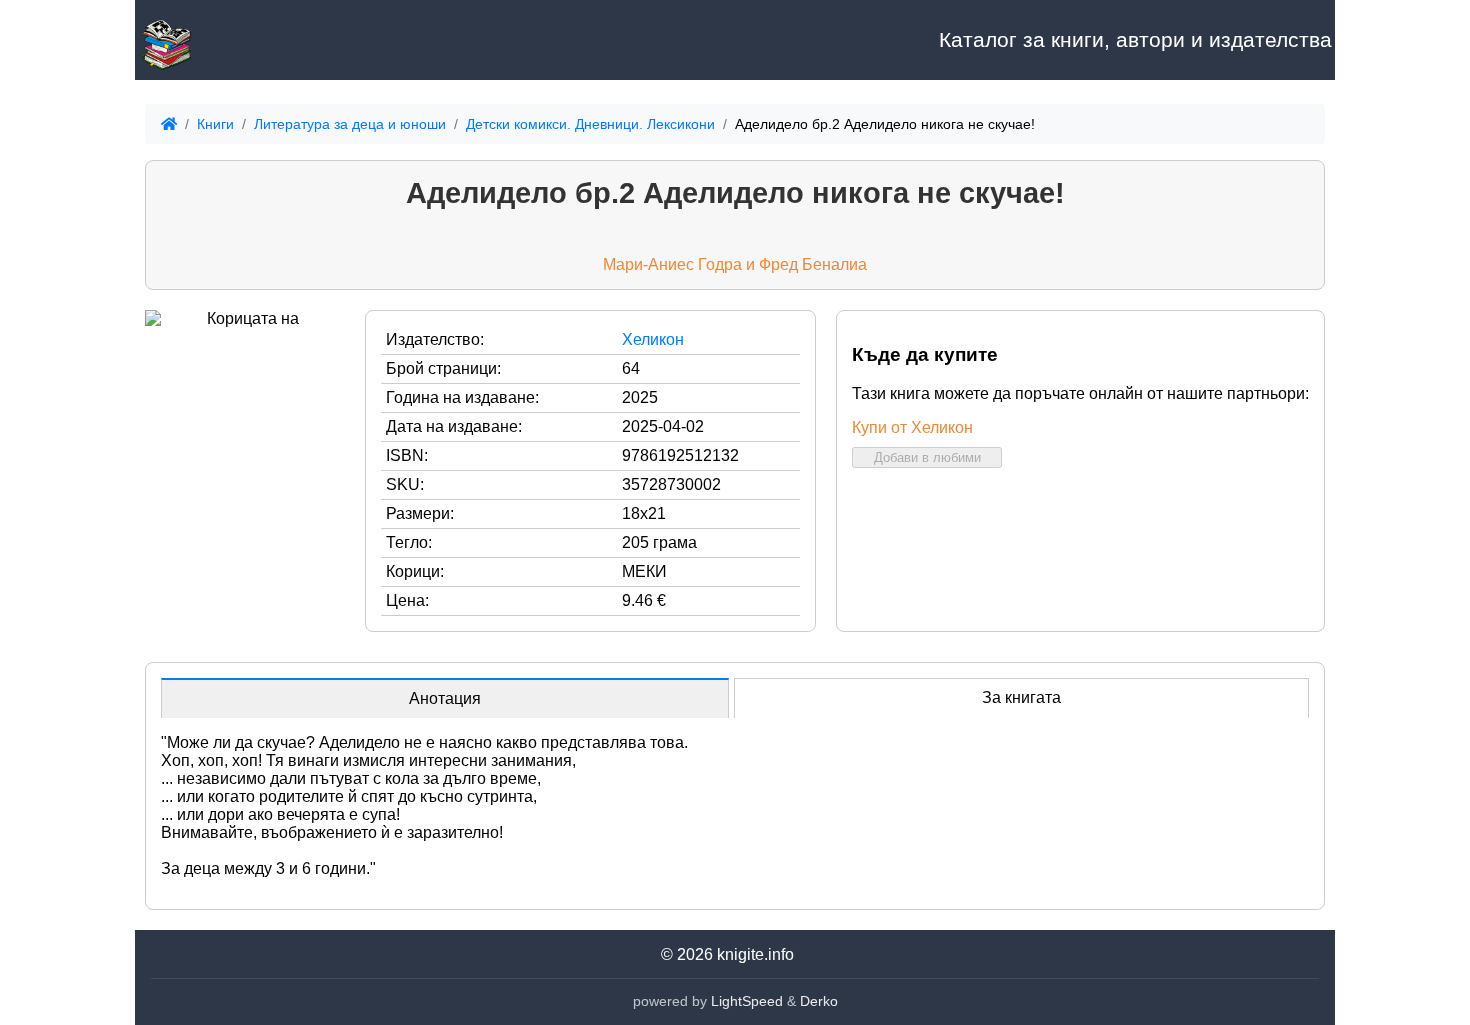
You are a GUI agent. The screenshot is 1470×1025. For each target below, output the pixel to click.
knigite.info (755, 954)
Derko (819, 1001)
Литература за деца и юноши (350, 124)
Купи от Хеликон (912, 427)
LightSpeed (747, 1001)
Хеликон (653, 339)
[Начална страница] (235, 40)
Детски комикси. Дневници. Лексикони (590, 124)
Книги (215, 124)
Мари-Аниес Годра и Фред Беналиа (735, 264)
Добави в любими (927, 457)
